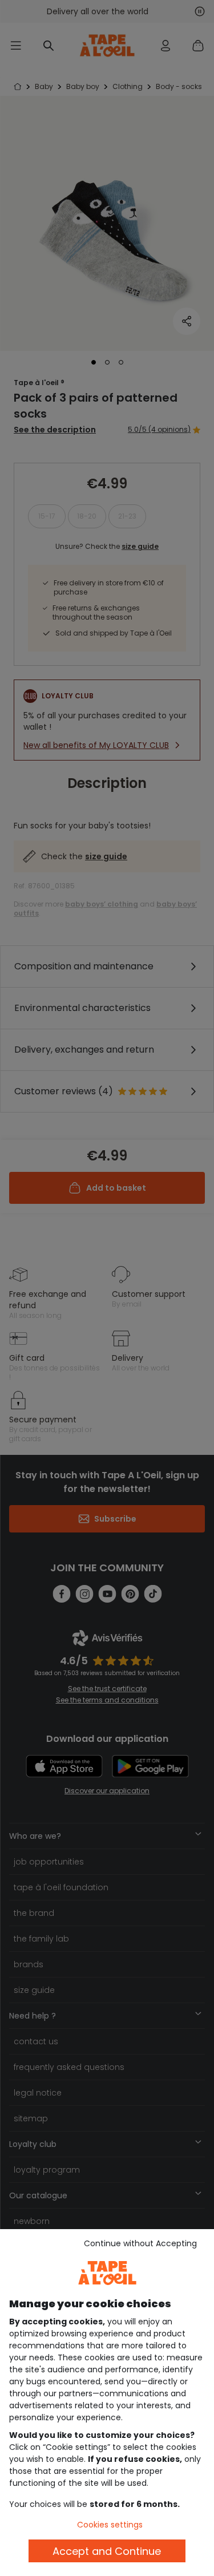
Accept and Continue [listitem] (107, 2551)
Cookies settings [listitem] (110, 2525)
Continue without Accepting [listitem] (140, 2243)
